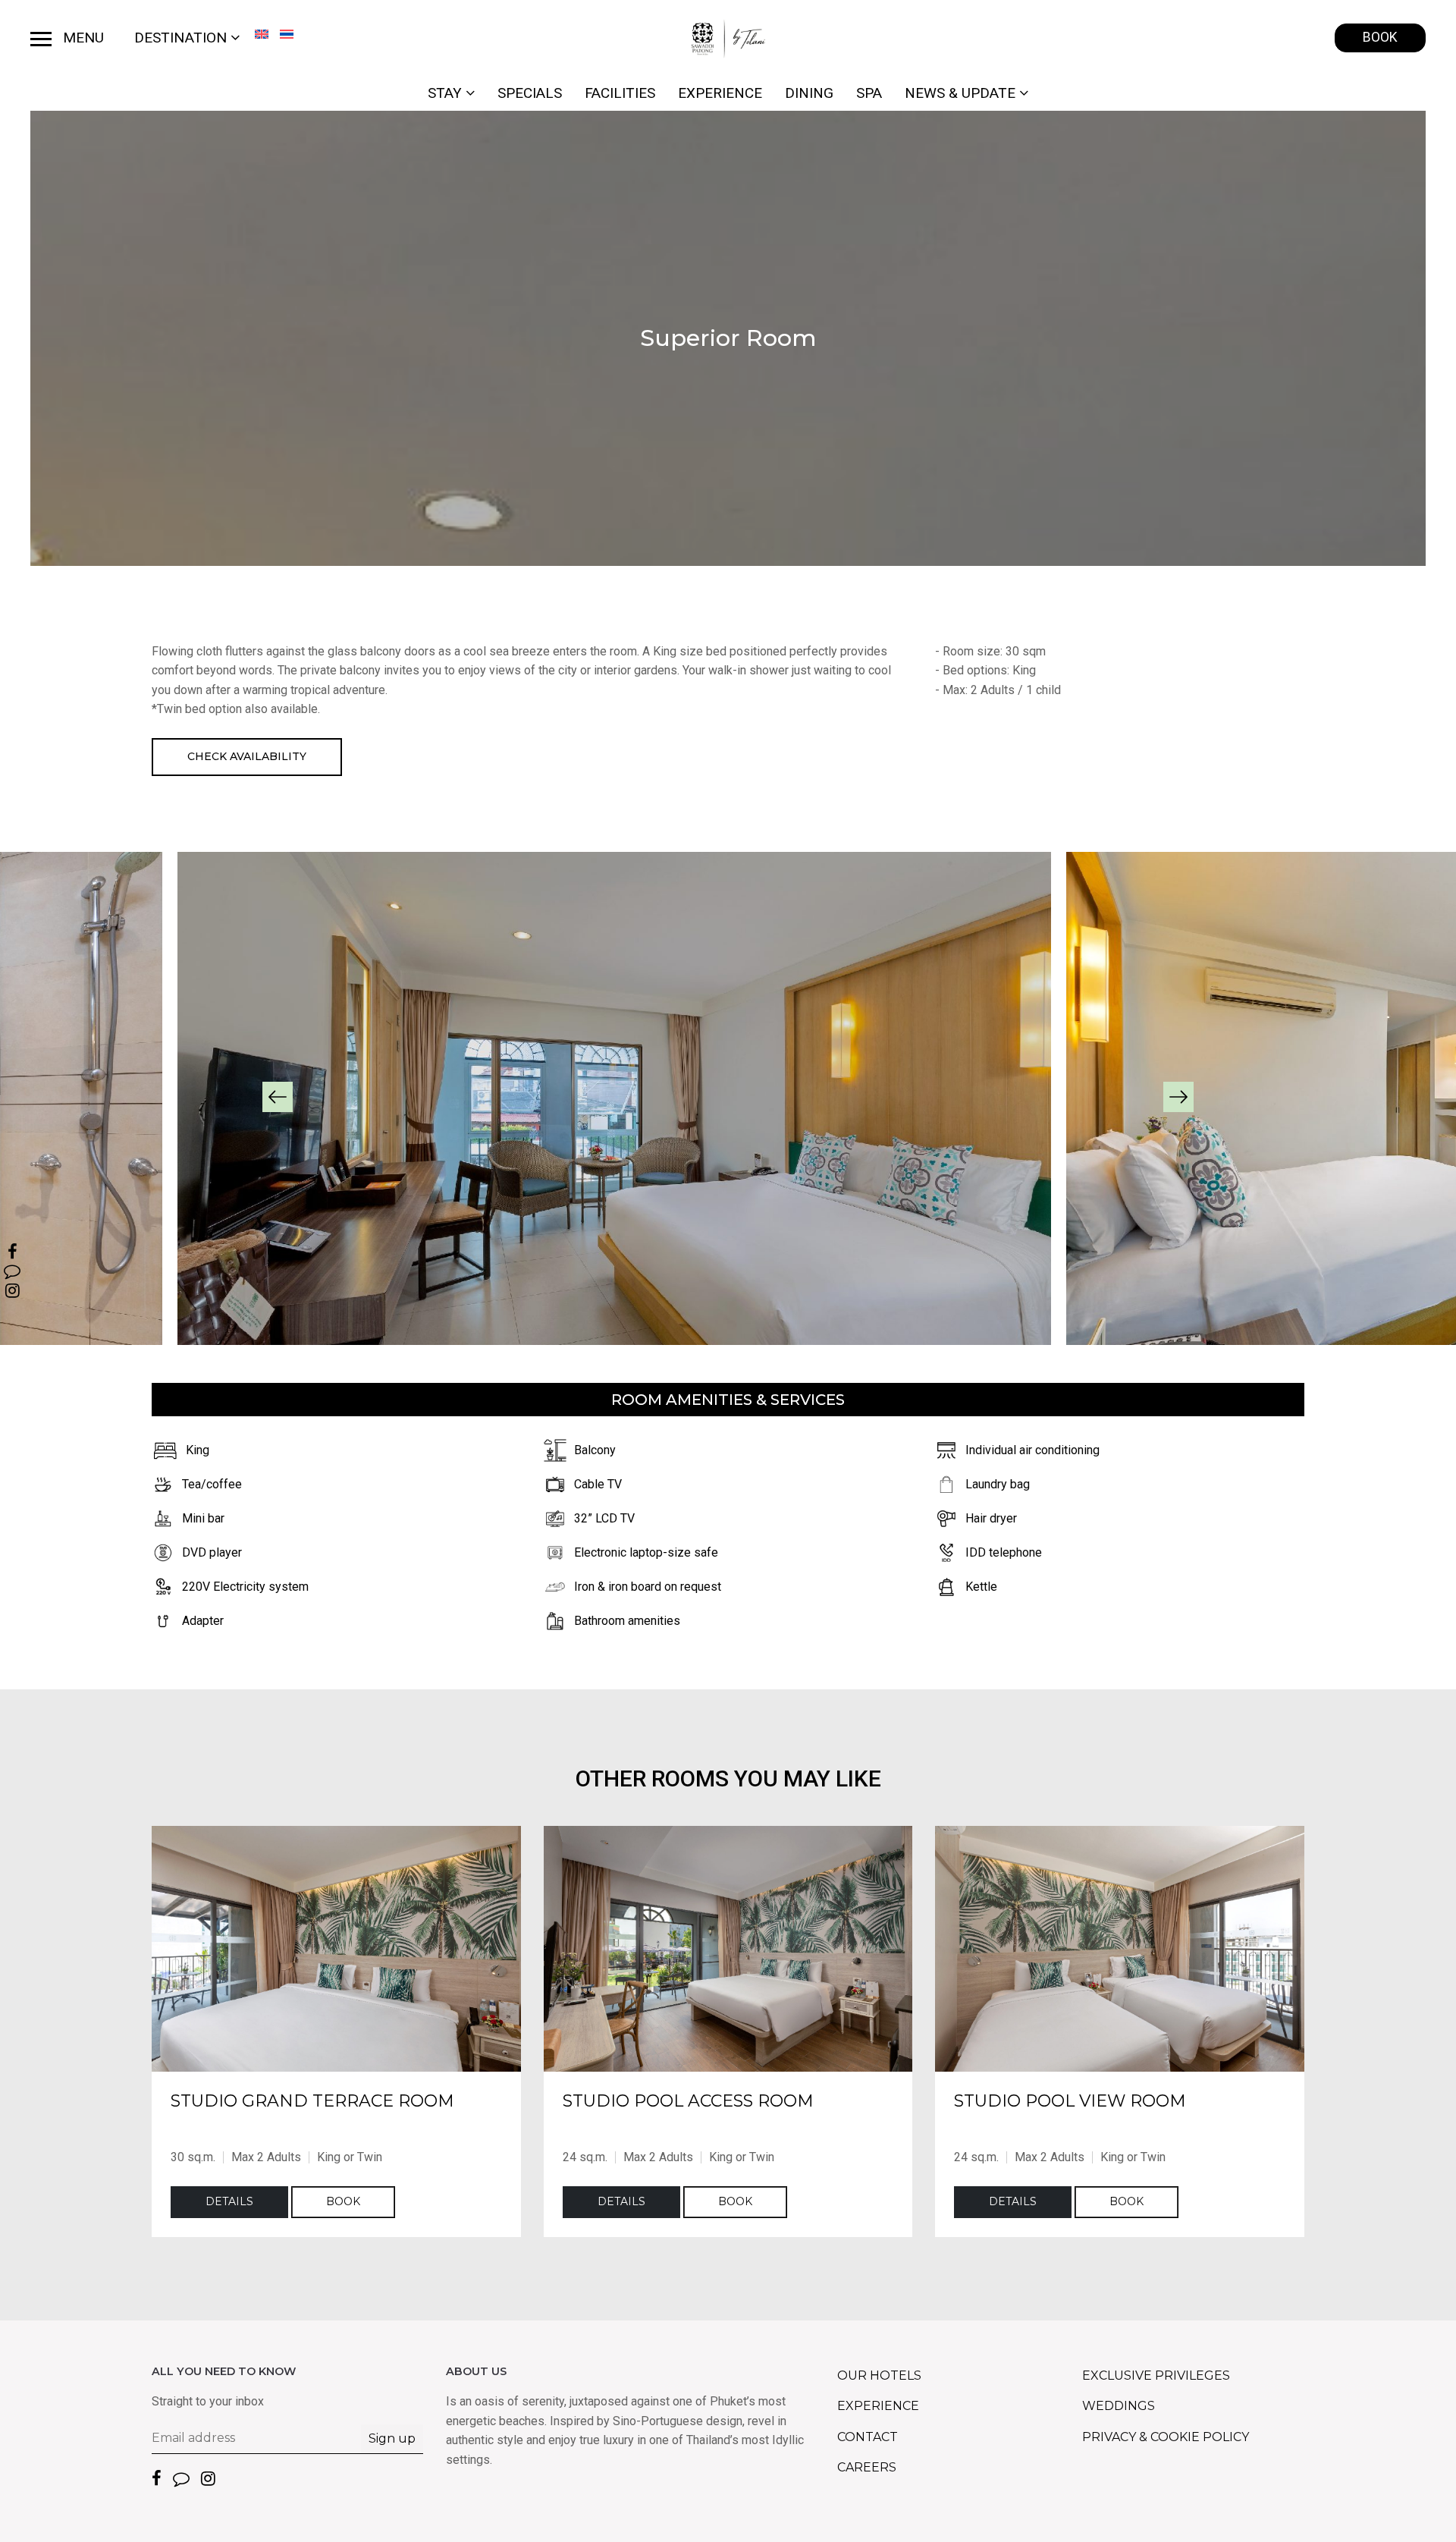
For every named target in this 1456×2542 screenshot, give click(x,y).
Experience (720, 93)
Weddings (1119, 2406)
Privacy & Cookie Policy (1166, 2437)
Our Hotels (879, 2375)
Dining (809, 93)
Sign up (392, 2438)
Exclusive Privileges (1156, 2375)
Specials (530, 93)
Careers (867, 2467)
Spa (869, 93)
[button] (278, 1097)
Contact (868, 2437)
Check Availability (247, 756)
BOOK (1380, 37)
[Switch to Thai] (287, 34)
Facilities (620, 93)
